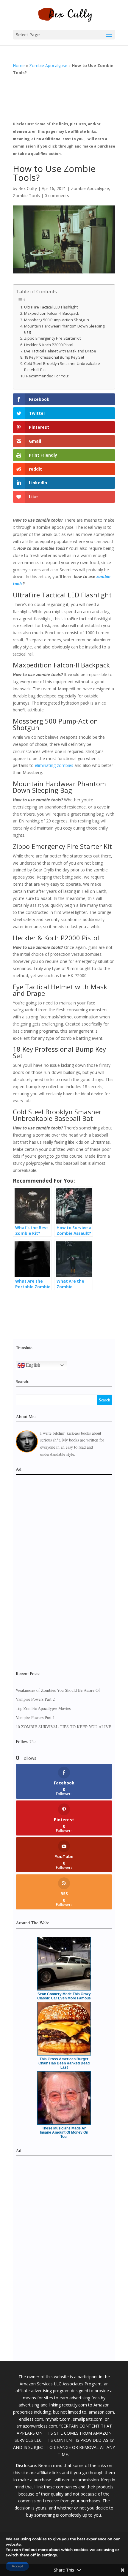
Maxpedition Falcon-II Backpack (52, 313)
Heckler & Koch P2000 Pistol (49, 345)
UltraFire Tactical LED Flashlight (51, 307)
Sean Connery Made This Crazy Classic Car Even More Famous (64, 1996)
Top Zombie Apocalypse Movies (43, 1708)
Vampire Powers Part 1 (35, 1717)
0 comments (57, 196)
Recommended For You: (47, 376)
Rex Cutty (28, 188)
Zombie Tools (26, 196)
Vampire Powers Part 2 (35, 1699)
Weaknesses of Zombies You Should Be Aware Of (58, 1690)
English (32, 1364)
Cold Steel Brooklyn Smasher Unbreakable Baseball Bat (62, 367)
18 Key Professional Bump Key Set (54, 357)
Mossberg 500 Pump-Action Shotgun (57, 320)
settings (49, 2555)
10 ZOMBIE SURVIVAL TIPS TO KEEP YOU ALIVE (64, 1727)
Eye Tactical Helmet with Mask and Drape (60, 351)
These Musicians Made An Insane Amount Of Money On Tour (64, 2132)
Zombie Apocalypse (48, 65)
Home (19, 65)
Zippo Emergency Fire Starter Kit (52, 338)
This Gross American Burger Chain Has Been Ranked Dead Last (64, 2063)
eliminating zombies (54, 765)
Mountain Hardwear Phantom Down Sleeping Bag (64, 329)
